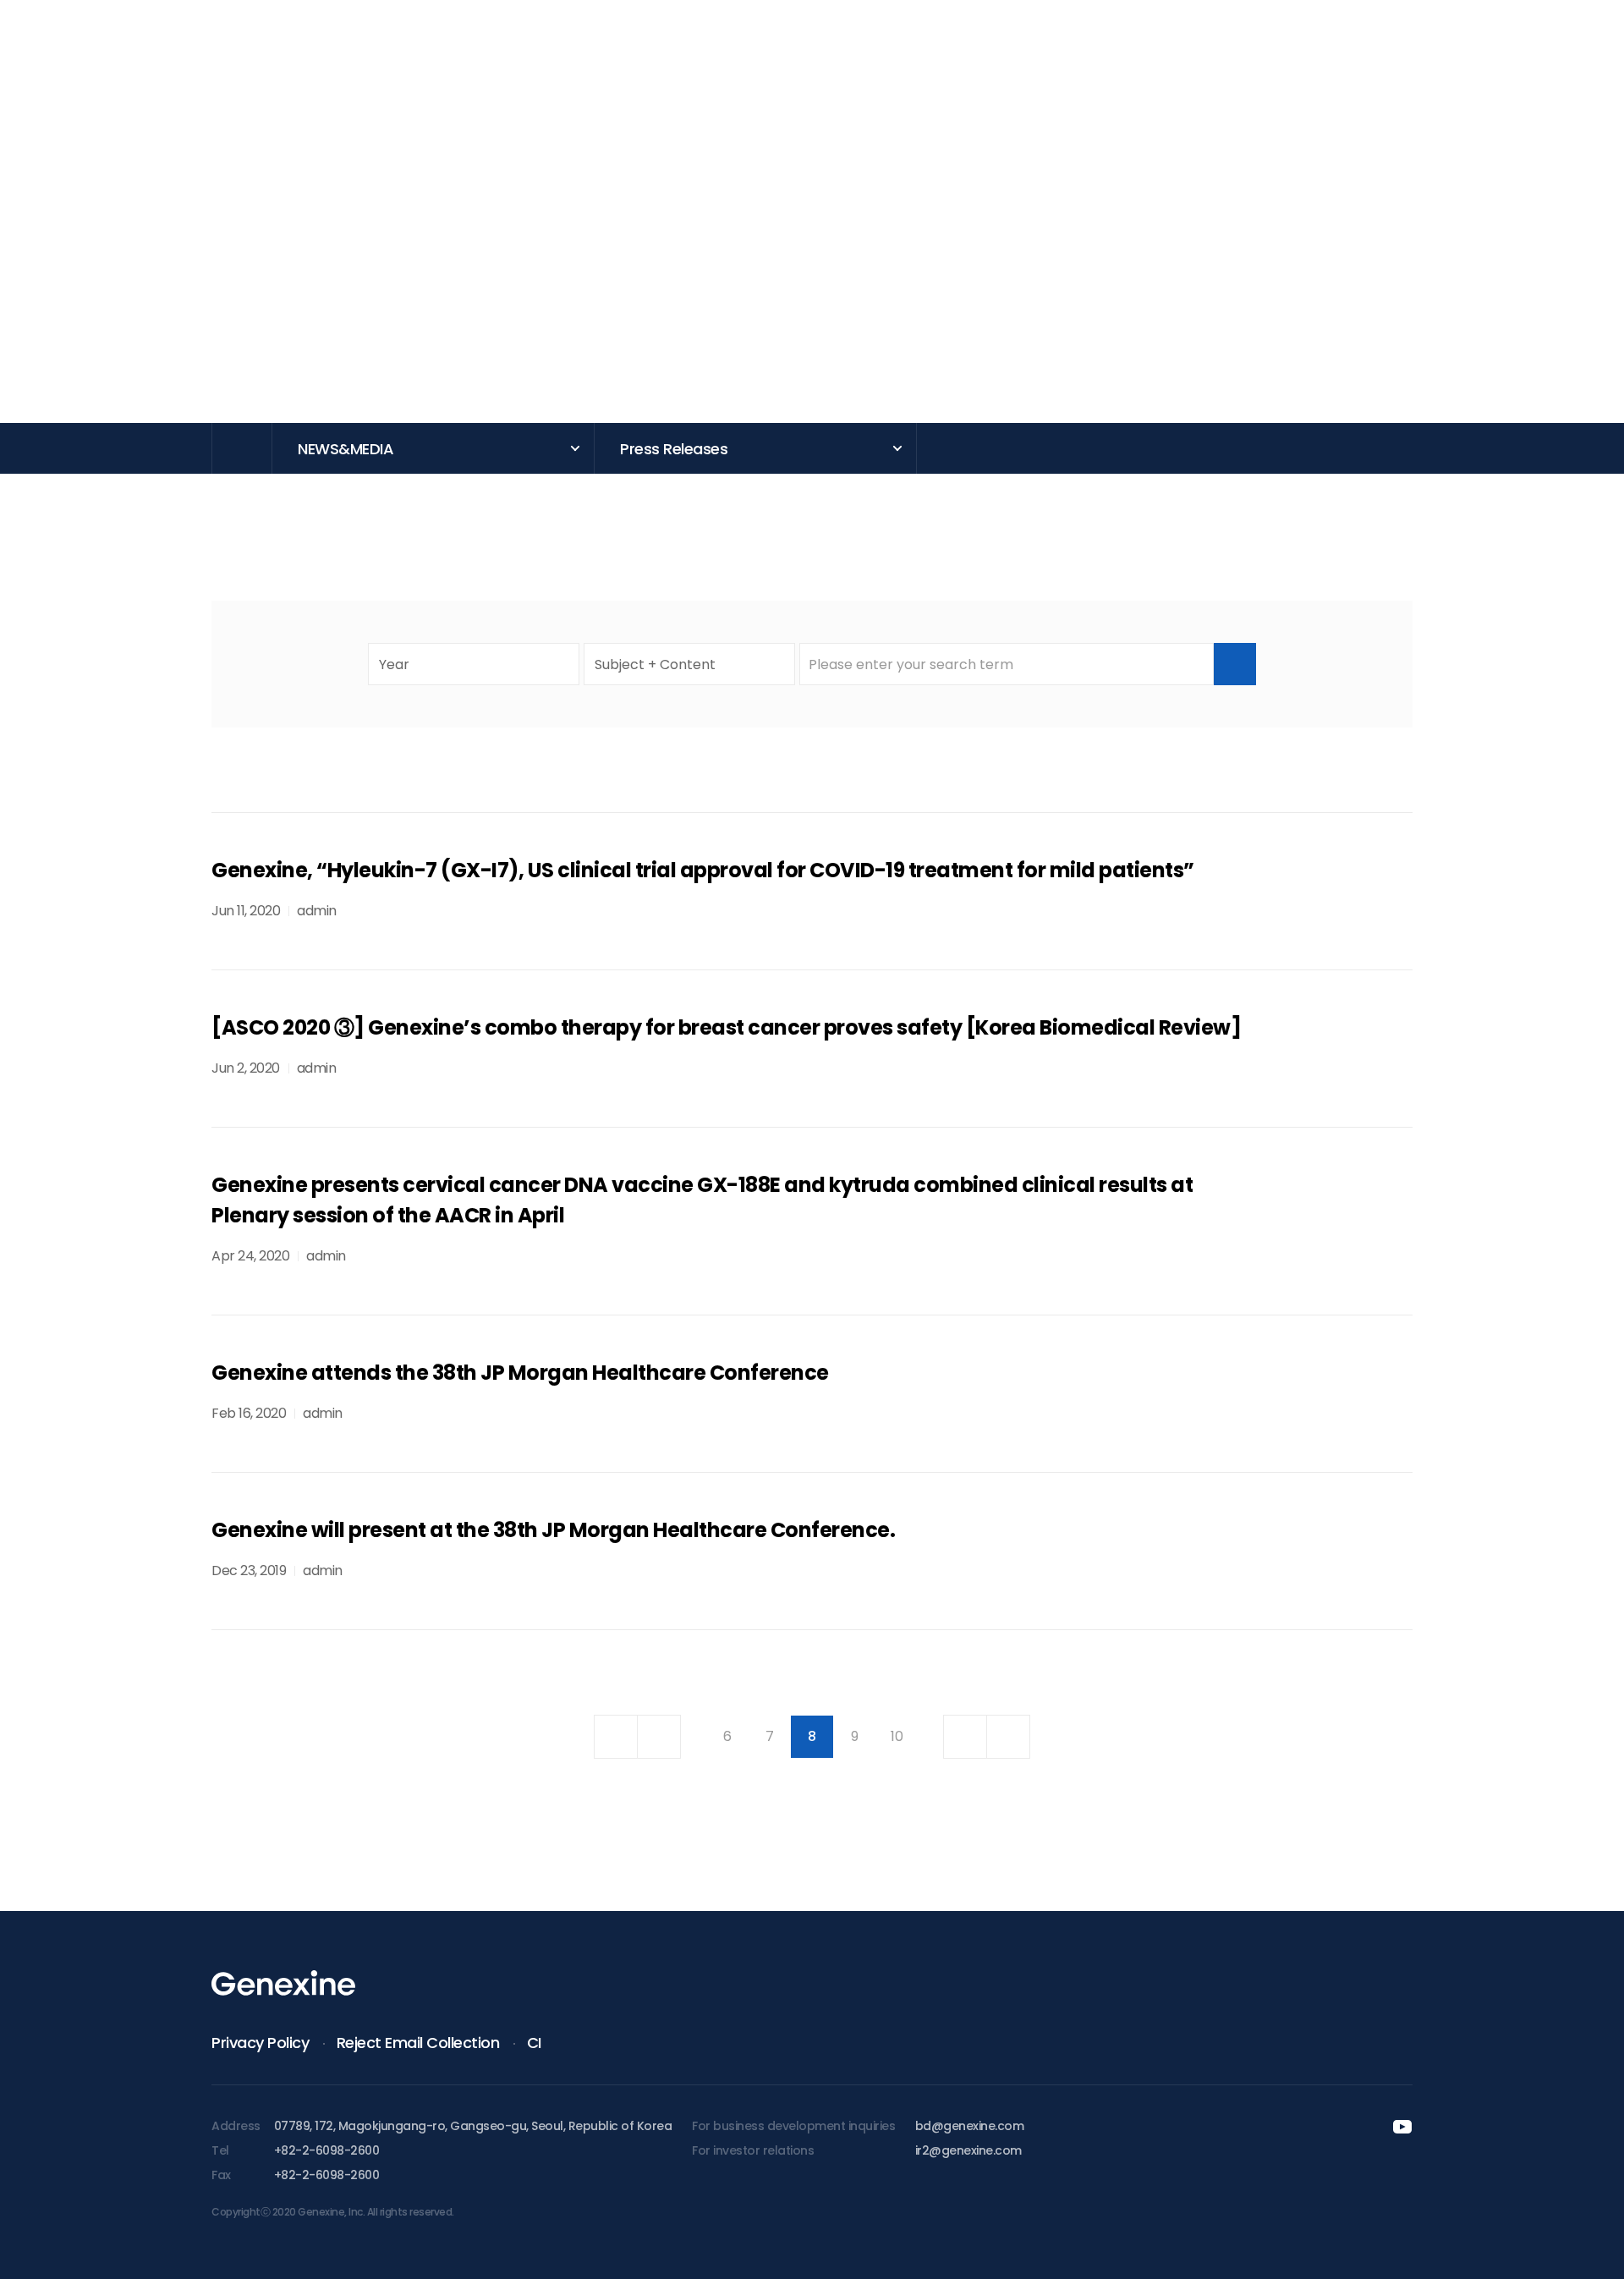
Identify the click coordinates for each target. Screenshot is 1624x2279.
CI (534, 2043)
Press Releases (674, 449)
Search (1235, 664)
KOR (1533, 53)
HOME (242, 448)
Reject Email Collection (418, 2043)
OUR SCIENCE (491, 58)
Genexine (129, 47)
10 (897, 1736)
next (965, 1737)
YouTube (1477, 54)
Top (1463, 2237)
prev (659, 1737)
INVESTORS (973, 58)
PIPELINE (651, 58)
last (1008, 1737)
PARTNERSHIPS (812, 58)
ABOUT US (330, 58)
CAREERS (1294, 58)
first (616, 1737)
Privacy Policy (260, 2043)
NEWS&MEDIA (1133, 58)
